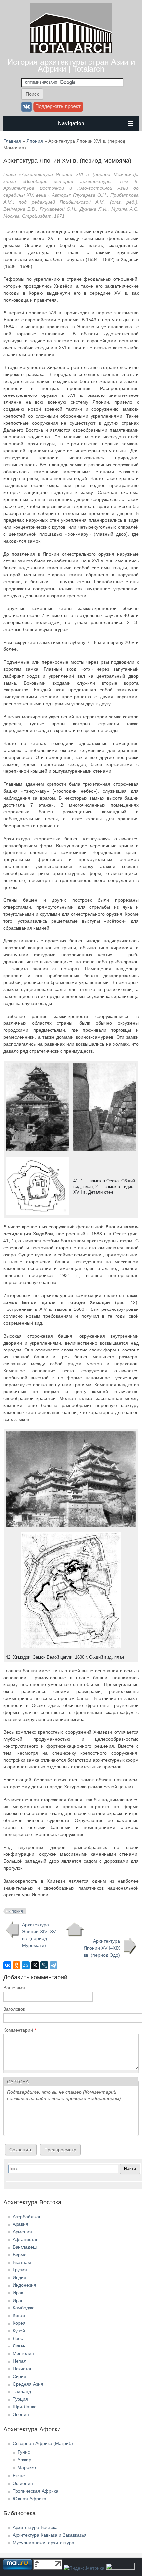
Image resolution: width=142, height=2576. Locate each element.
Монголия (23, 2353)
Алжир (24, 2460)
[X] (35, 1965)
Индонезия (24, 2285)
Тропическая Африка (35, 2491)
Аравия (20, 2224)
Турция (20, 2399)
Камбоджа (24, 2308)
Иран (18, 2300)
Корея (19, 2323)
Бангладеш (25, 2247)
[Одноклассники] (17, 1965)
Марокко (27, 2467)
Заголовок (14, 2009)
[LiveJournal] (44, 1965)
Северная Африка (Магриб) (43, 2443)
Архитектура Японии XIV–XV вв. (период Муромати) (39, 1935)
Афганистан (26, 2239)
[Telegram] (53, 1965)
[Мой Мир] (26, 1965)
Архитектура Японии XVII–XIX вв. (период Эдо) (102, 1948)
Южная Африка (29, 2499)
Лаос (18, 2338)
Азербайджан (27, 2217)
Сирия (19, 2376)
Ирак (18, 2293)
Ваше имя (14, 1988)
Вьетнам (22, 2262)
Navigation (71, 123)
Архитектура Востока (35, 2527)
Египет (20, 2476)
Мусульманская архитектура (43, 2543)
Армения (22, 2232)
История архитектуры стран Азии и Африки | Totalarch (71, 65)
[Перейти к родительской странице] (75, 1930)
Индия (19, 2277)
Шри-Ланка (25, 2407)
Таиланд (22, 2391)
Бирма (20, 2255)
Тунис (24, 2452)
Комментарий (20, 2030)
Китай (19, 2315)
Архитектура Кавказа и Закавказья (50, 2535)
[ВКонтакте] (7, 1965)
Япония (35, 141)
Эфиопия (23, 2483)
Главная (12, 141)
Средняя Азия (28, 2384)
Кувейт (20, 2331)
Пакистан (23, 2369)
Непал (19, 2361)
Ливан (19, 2346)
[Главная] (71, 52)
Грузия (20, 2270)
